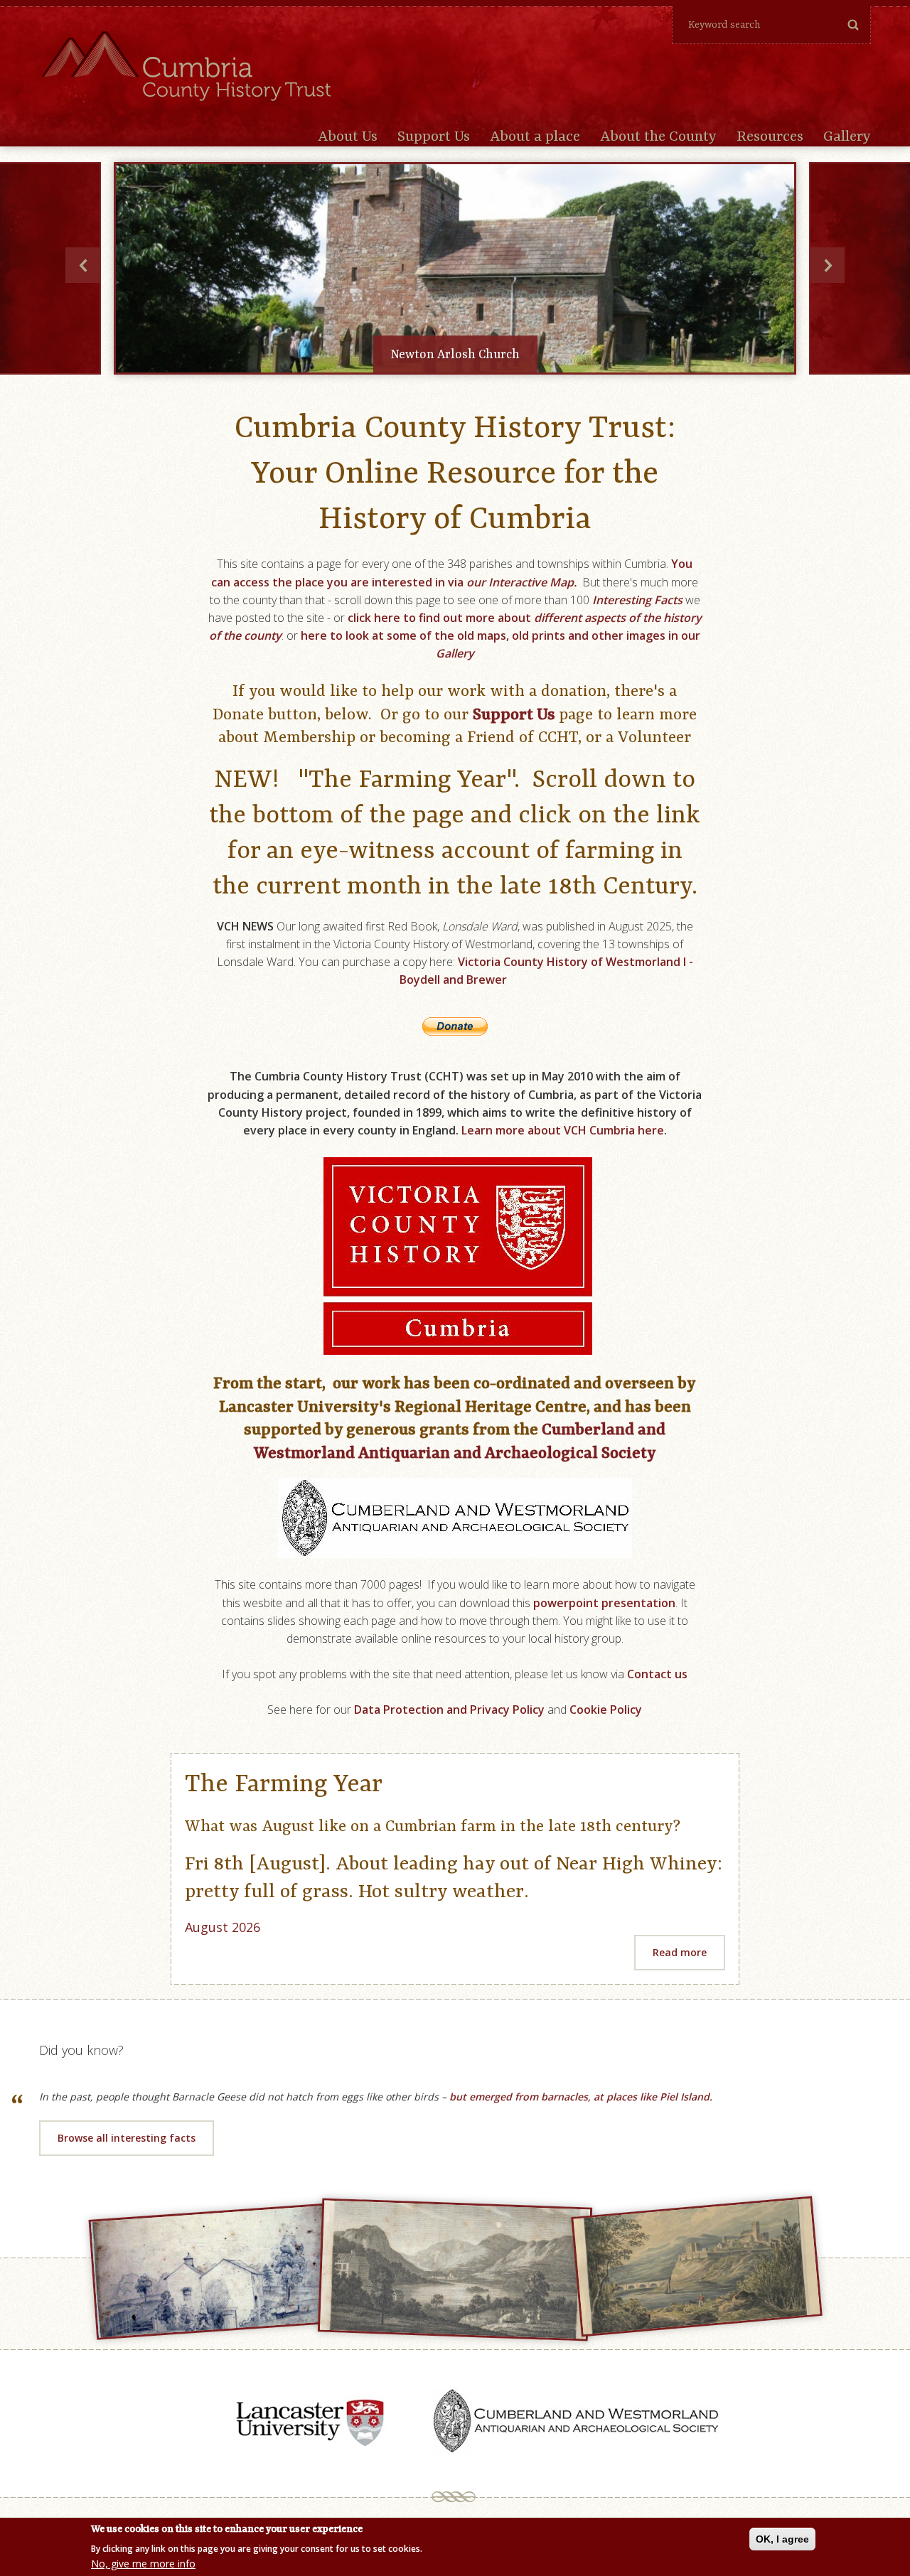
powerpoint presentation (604, 1603)
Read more (680, 1952)
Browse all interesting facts (127, 2138)
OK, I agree (782, 2539)
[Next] (827, 265)
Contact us (657, 1674)
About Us (348, 137)
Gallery (847, 137)
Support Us (434, 137)
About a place (535, 137)
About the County (658, 137)
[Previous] (83, 265)
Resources (770, 137)
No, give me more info (143, 2564)
